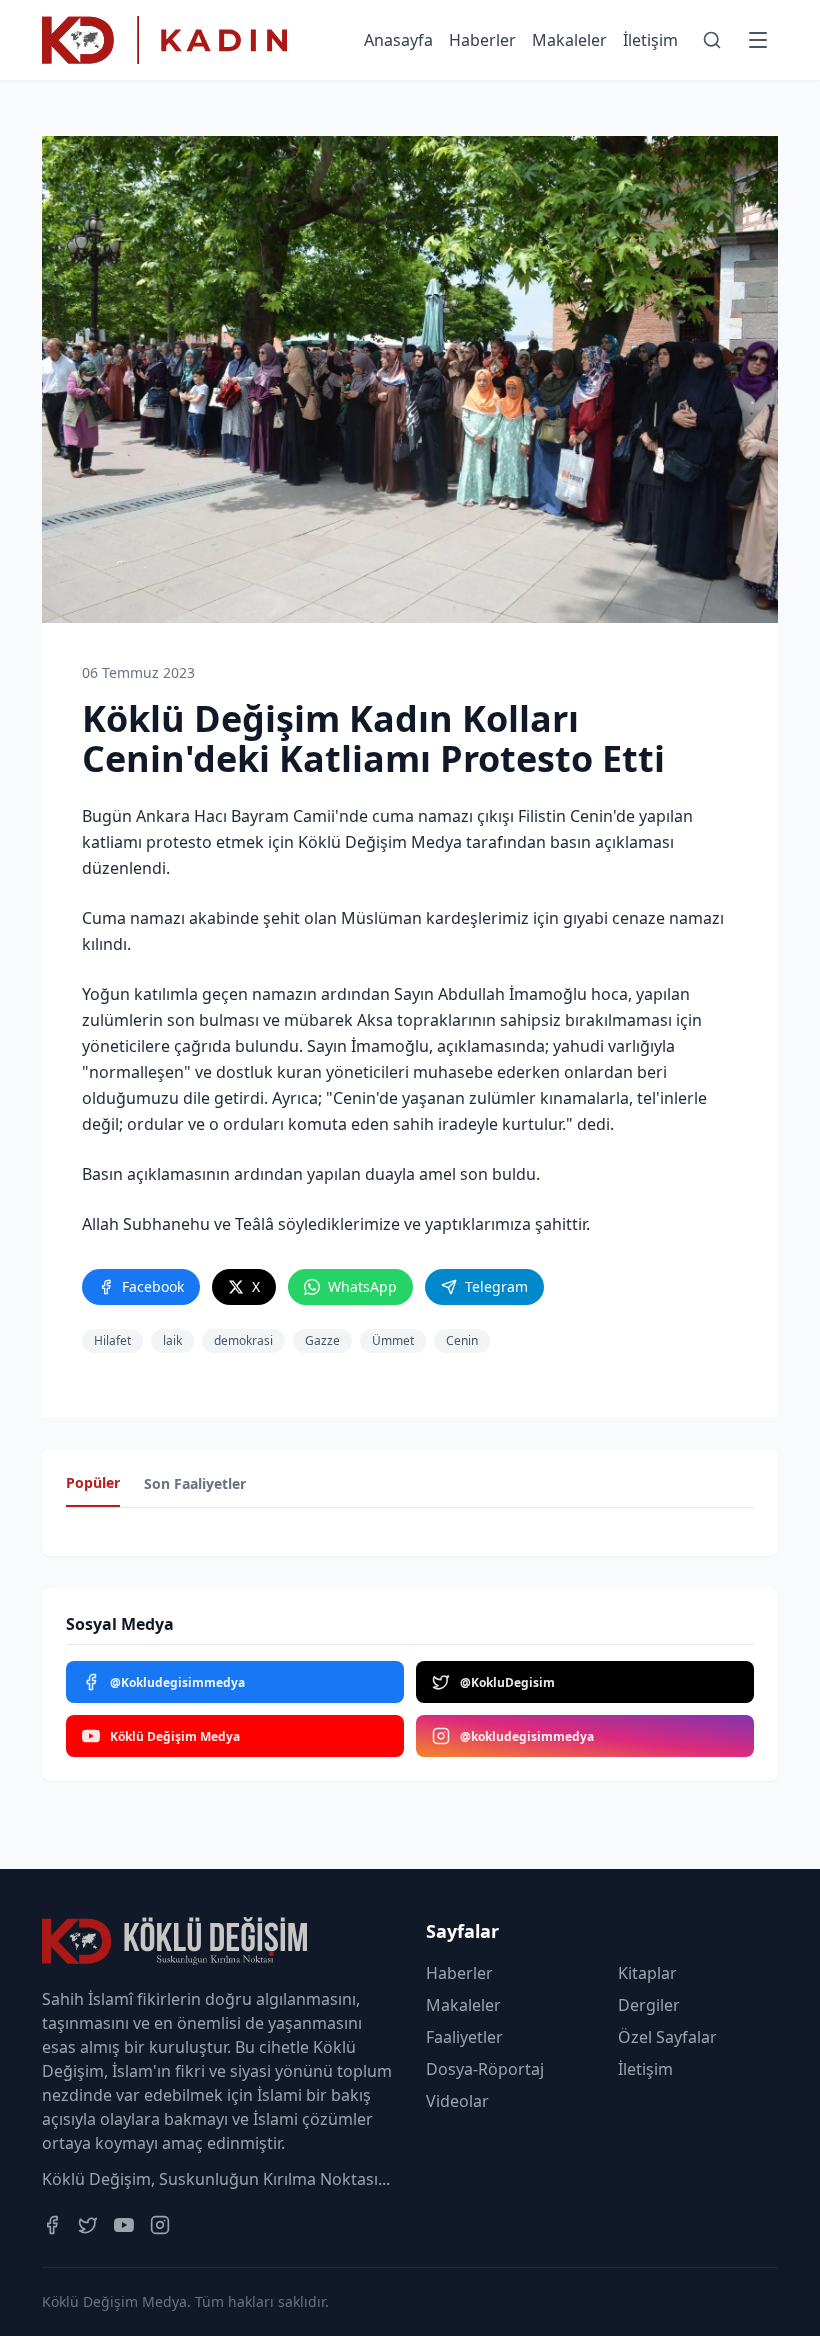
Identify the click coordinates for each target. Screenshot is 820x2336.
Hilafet (112, 1340)
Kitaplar (647, 1973)
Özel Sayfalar (667, 2037)
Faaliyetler (464, 2037)
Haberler (482, 40)
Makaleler (569, 40)
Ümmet (393, 1340)
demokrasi (243, 1340)
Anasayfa (398, 40)
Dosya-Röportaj (485, 2069)
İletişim (650, 40)
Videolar (457, 2101)
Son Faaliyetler (195, 1483)
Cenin (462, 1340)
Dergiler (649, 2005)
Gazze (322, 1340)
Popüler (93, 1482)
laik (172, 1340)
